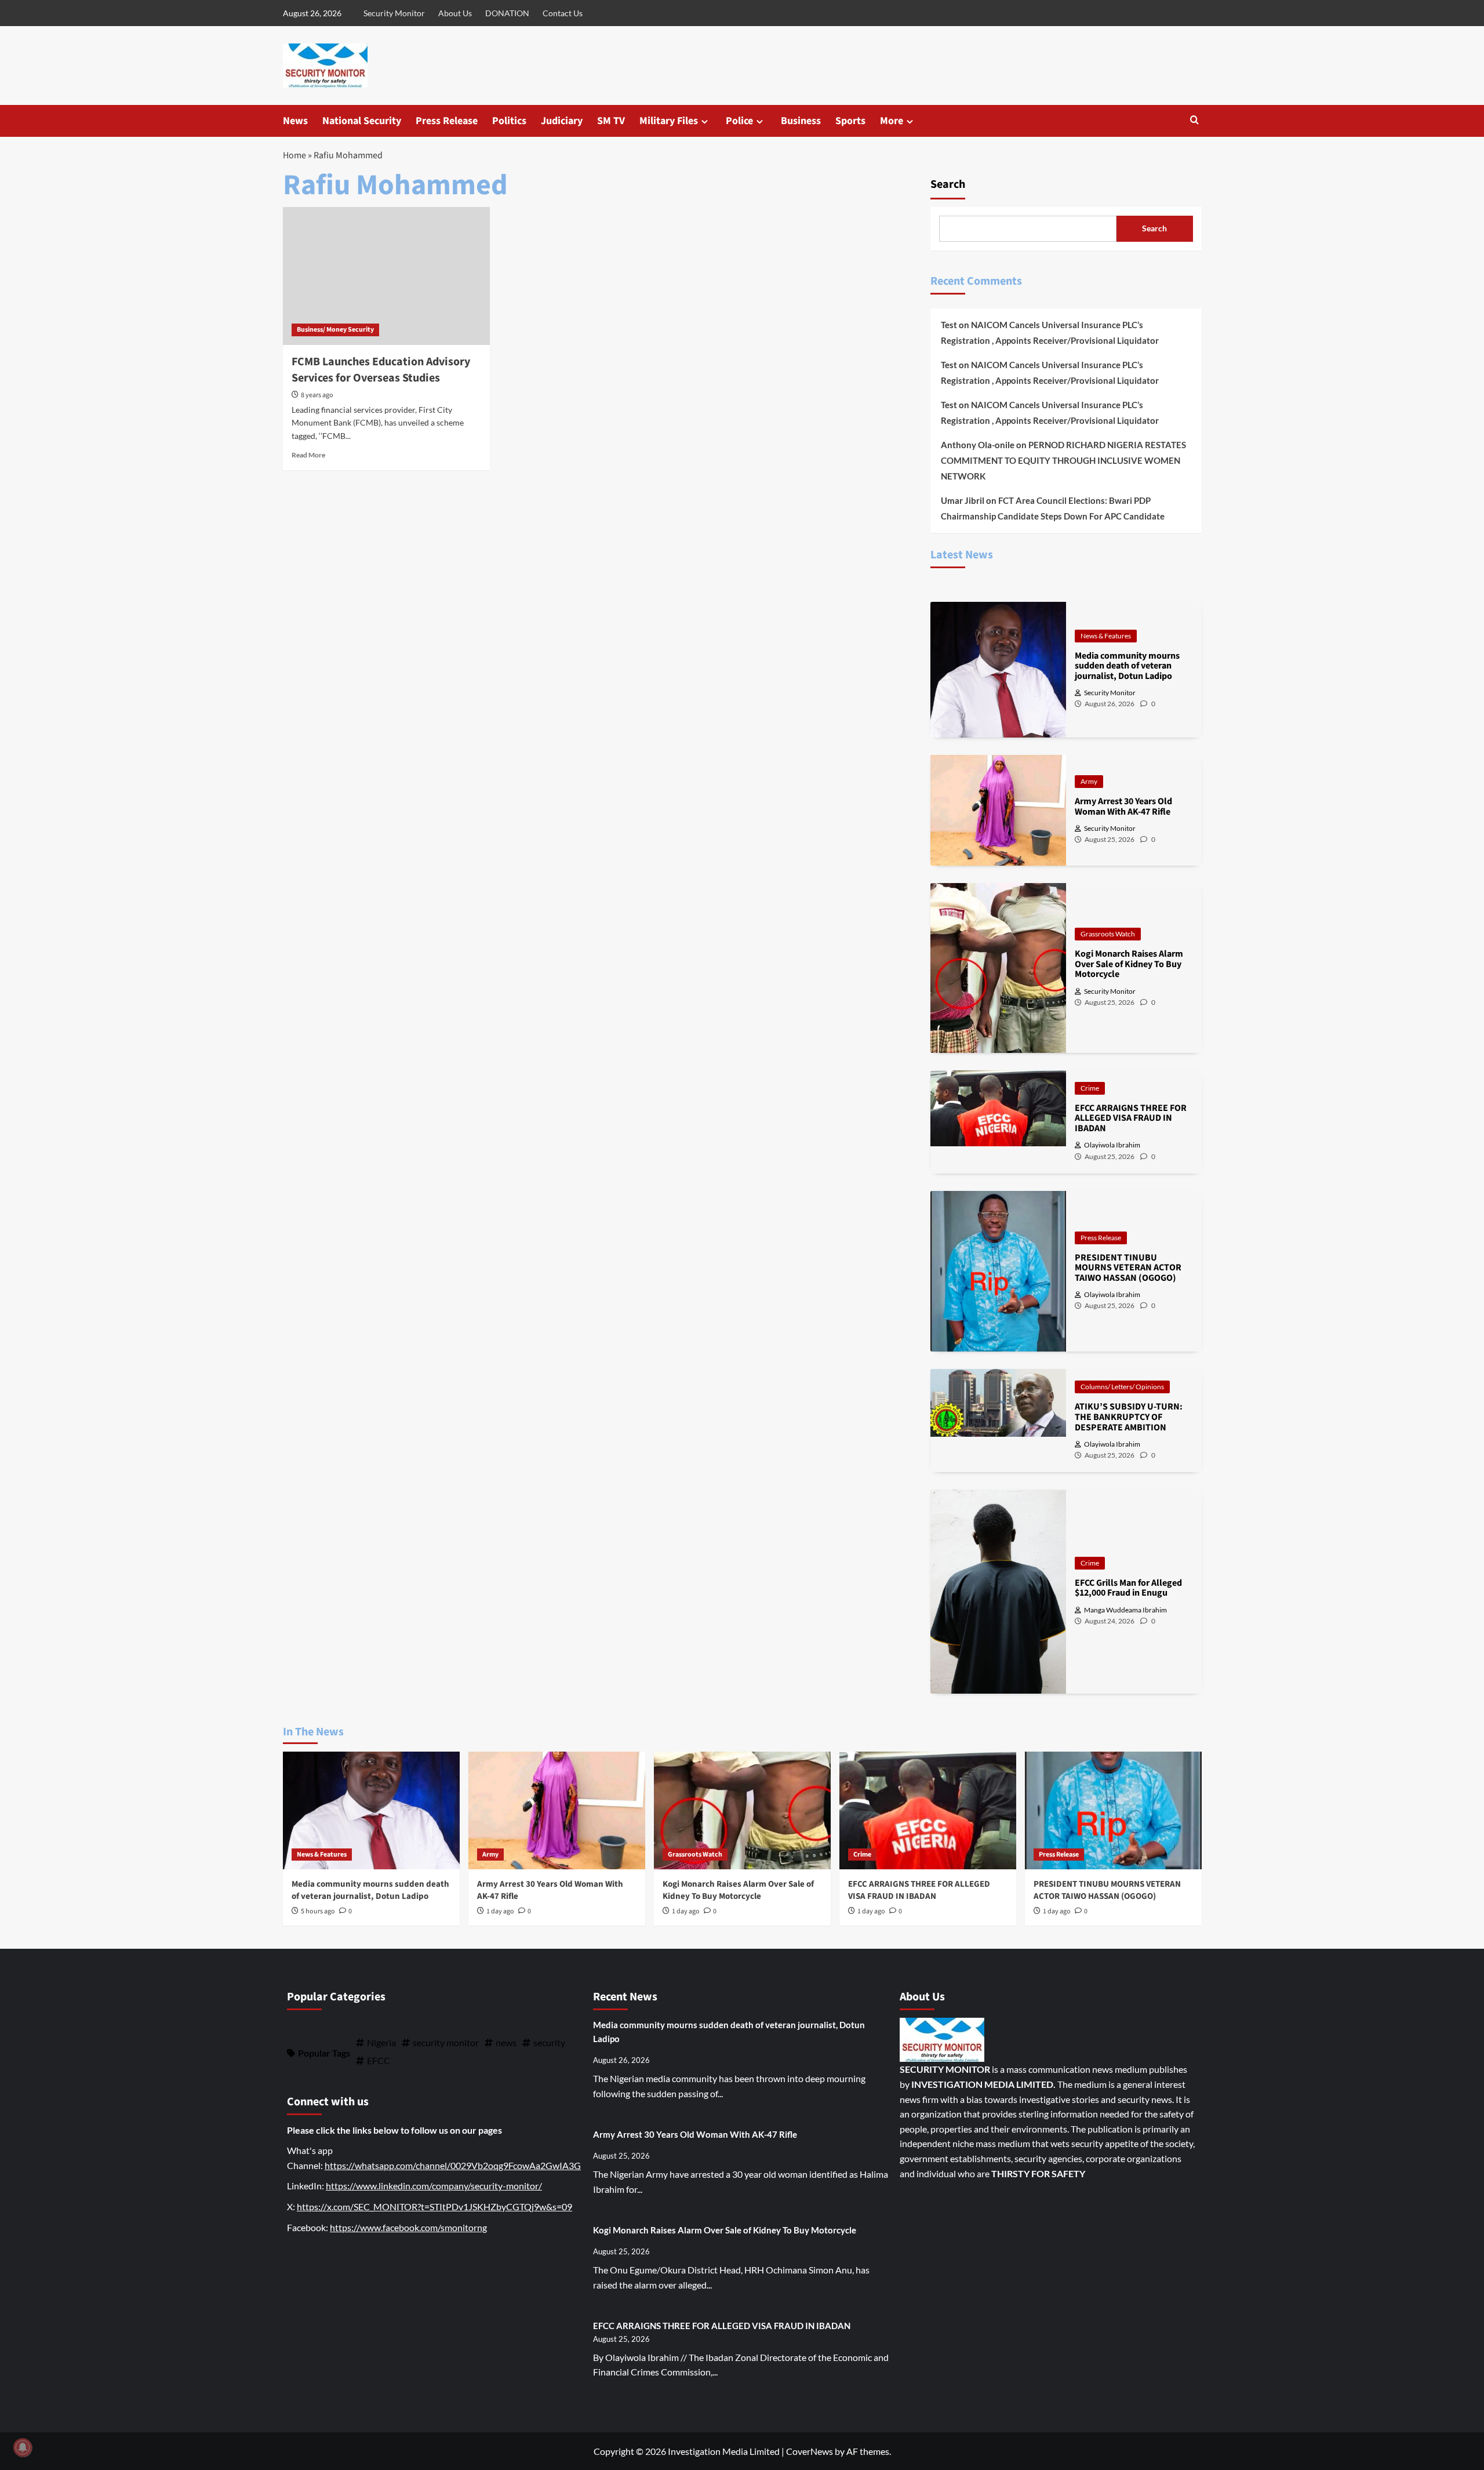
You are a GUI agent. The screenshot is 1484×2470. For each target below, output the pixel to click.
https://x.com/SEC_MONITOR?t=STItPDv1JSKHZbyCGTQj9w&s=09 (434, 2206)
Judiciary (562, 121)
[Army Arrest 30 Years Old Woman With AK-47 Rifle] (557, 1810)
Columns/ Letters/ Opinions (1122, 1387)
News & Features (1106, 636)
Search (948, 184)
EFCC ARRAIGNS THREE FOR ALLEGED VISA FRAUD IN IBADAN (919, 1890)
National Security (362, 121)
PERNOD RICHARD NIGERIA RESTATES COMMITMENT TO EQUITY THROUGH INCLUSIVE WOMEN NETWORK (1063, 460)
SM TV (611, 121)
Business (801, 121)
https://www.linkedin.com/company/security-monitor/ (434, 2186)
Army (1089, 781)
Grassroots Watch (1108, 934)
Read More (308, 455)
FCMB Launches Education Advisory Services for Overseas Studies (381, 370)
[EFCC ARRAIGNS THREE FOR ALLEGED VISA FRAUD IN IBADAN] (928, 1810)
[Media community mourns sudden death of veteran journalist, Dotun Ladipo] (371, 1810)
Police (739, 121)
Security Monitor (394, 13)
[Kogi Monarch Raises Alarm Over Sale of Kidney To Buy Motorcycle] (742, 1810)
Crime (1090, 1088)
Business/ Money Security (335, 330)
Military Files (669, 121)
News (295, 121)
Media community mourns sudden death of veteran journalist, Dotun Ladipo (370, 1890)
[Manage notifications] (23, 2447)
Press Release (447, 121)
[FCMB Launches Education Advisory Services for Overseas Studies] (386, 276)
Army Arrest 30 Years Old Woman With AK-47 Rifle (695, 2134)
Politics (509, 121)
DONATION (507, 13)
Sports (850, 121)
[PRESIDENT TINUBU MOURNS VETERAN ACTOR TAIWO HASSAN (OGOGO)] (1113, 1810)
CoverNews (810, 2451)
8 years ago (317, 395)
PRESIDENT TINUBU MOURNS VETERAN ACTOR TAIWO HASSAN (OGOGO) (1107, 1890)
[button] (1194, 121)
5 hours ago (318, 1911)
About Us (455, 13)
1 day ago (500, 1911)
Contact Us (563, 13)
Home (294, 155)
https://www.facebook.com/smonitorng (408, 2227)
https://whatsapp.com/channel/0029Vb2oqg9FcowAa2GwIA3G (453, 2165)
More (892, 121)
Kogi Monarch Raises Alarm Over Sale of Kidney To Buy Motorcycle (738, 1890)
